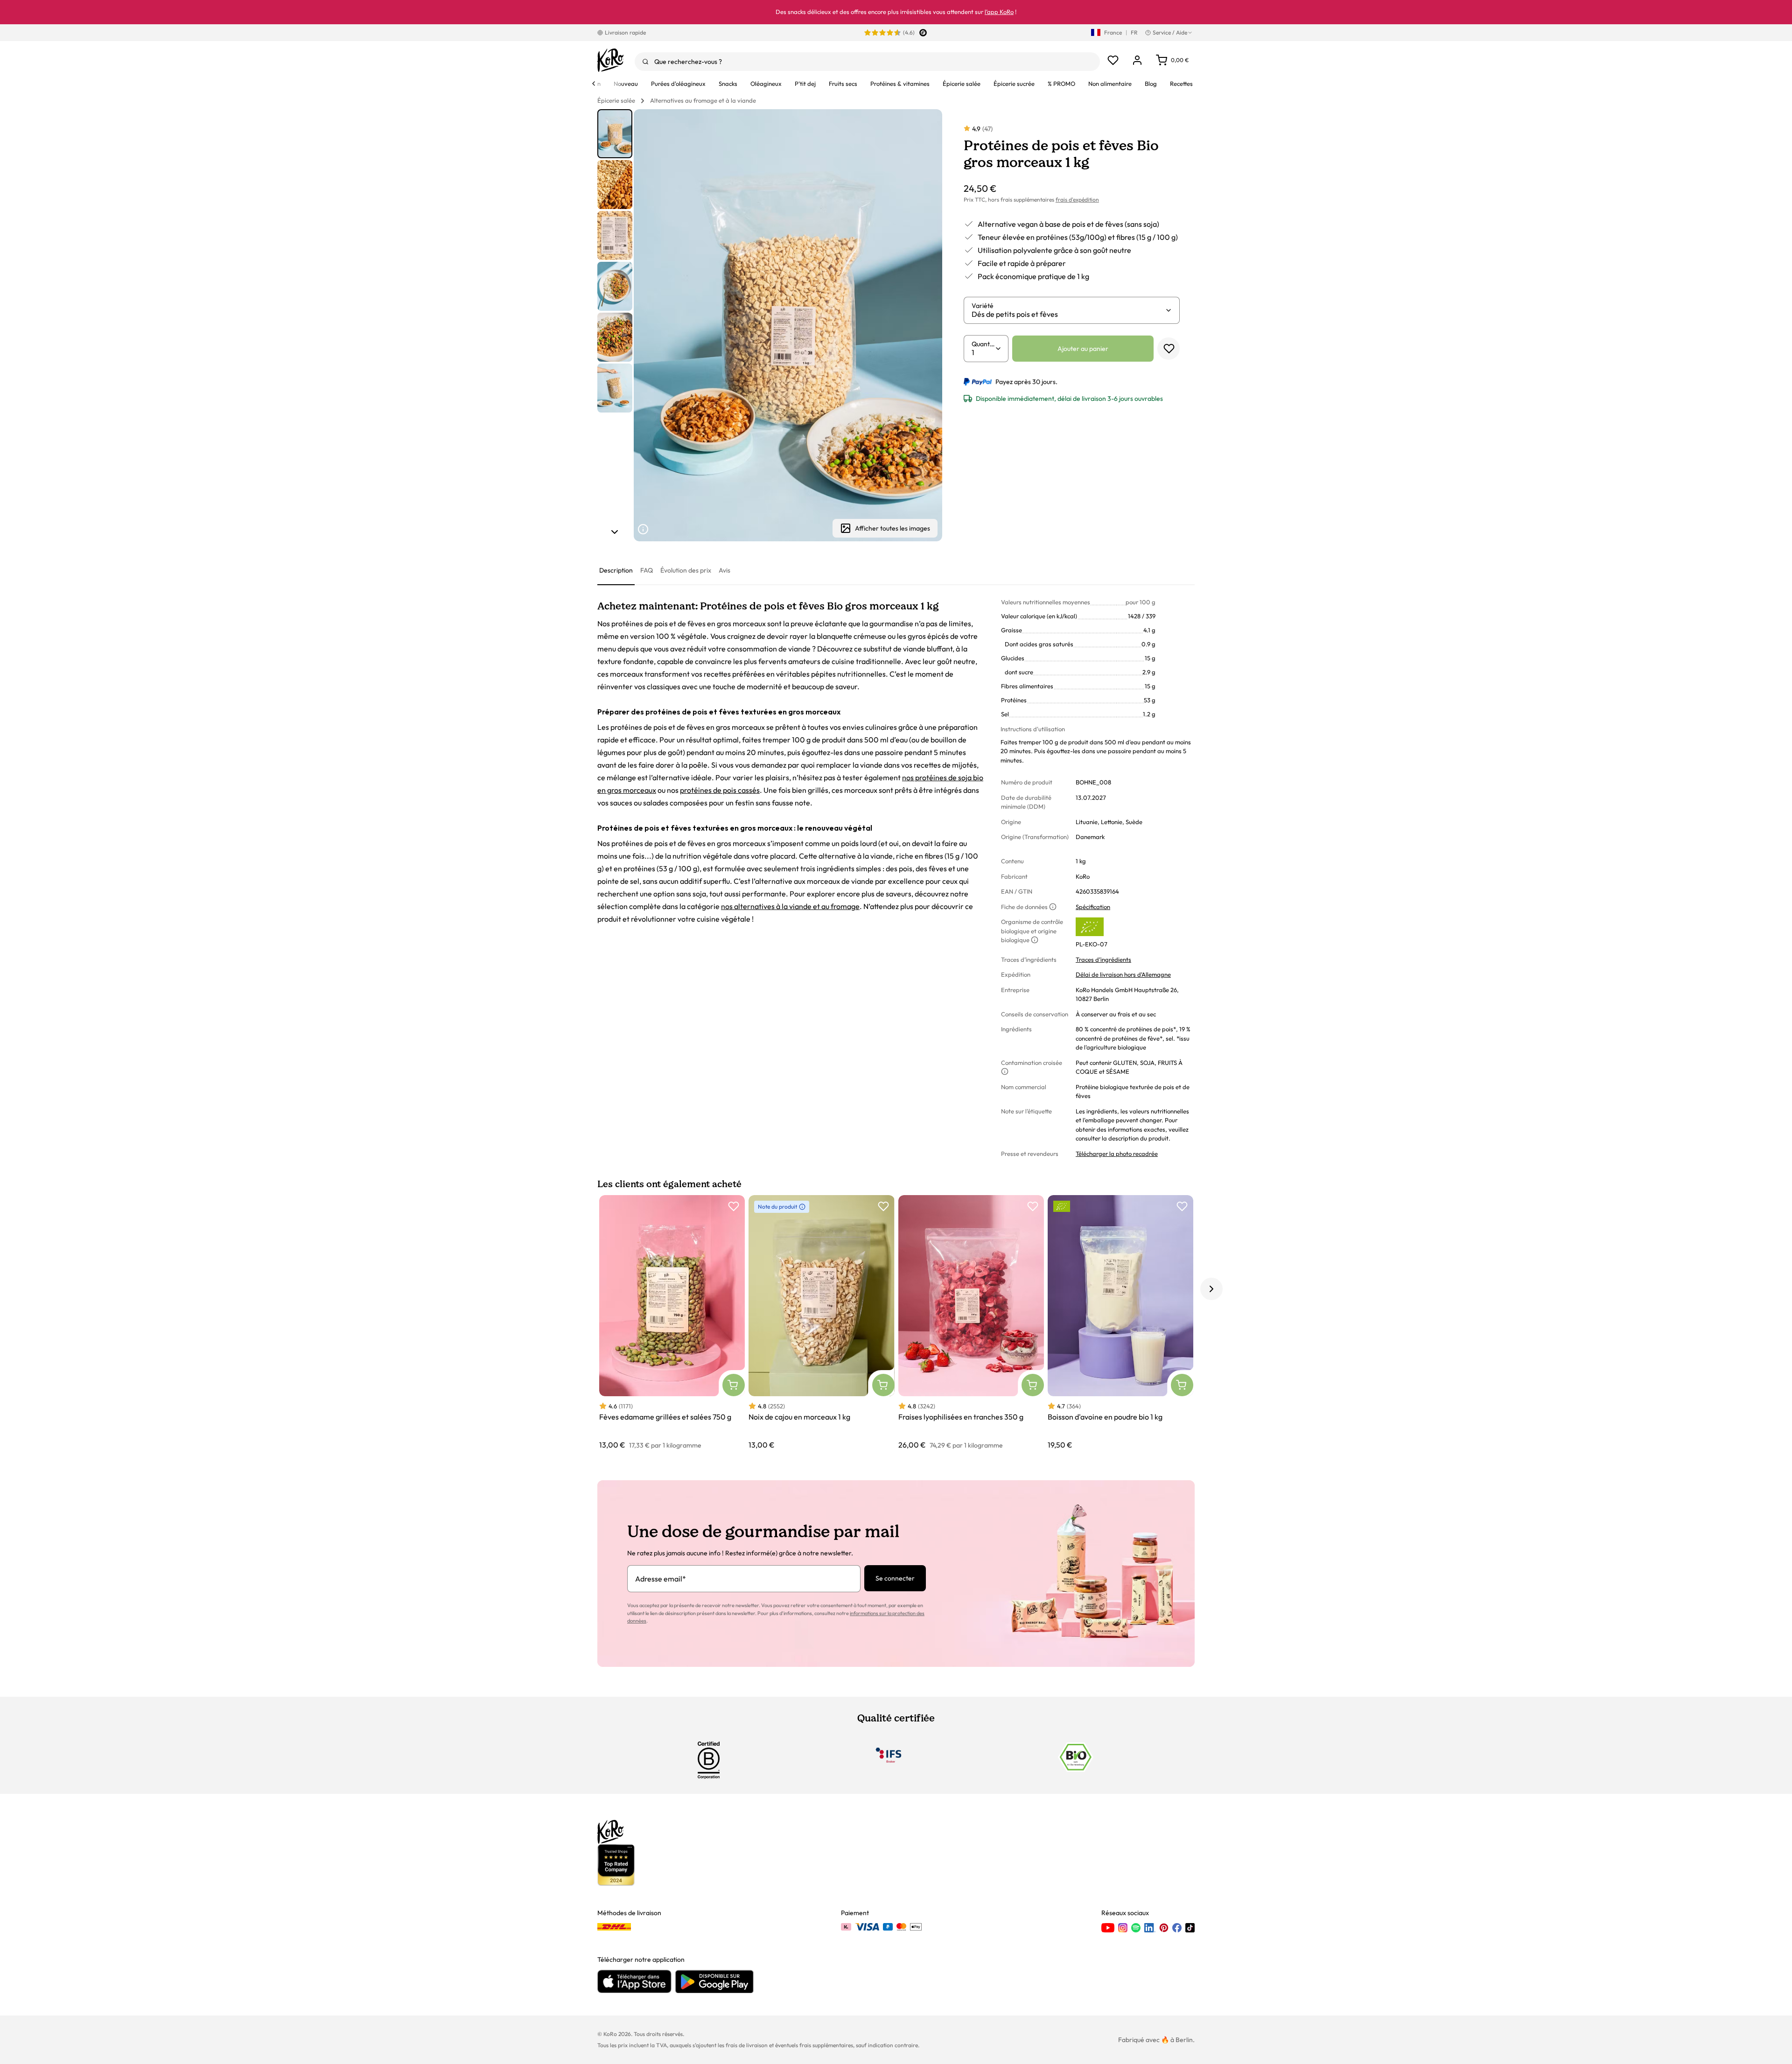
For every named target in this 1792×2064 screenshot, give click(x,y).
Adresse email (661, 1579)
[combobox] (867, 62)
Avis (724, 570)
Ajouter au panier (1083, 349)
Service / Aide (1170, 32)
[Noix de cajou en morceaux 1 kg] (821, 1323)
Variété (983, 306)
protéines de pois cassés (720, 790)
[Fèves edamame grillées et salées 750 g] (672, 1323)
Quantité (983, 344)
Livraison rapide (625, 32)
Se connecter (895, 1578)
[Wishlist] (1113, 60)
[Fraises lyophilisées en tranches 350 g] (971, 1323)
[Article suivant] (615, 532)
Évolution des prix (686, 570)
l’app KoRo (999, 12)
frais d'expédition (1077, 199)
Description (616, 570)
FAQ (647, 570)
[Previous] (594, 84)
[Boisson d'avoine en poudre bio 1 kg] (1120, 1323)
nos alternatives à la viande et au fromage (790, 906)
